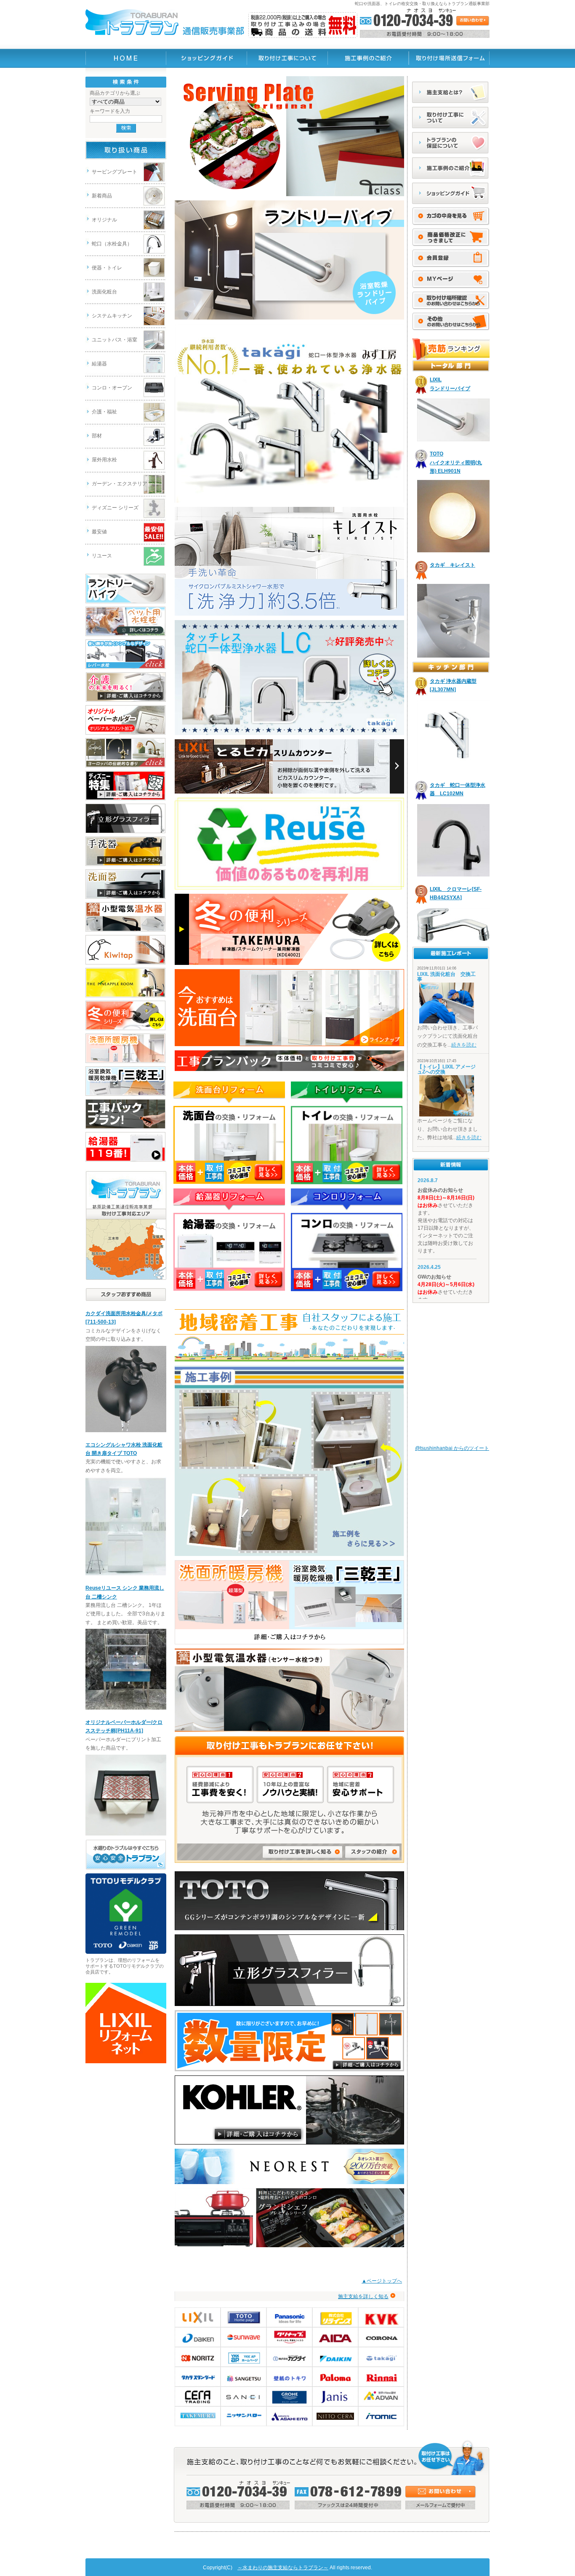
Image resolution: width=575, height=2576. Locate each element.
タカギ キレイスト (453, 565)
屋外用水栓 (104, 460)
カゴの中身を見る (451, 216)
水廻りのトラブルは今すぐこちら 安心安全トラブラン (126, 1855)
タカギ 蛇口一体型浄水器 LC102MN (458, 789)
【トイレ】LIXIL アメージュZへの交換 (446, 1069)
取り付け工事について (451, 117)
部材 (97, 436)
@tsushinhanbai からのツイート (452, 1448)
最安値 (99, 532)
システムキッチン (112, 316)
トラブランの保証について (451, 143)
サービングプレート (114, 172)
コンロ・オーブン (112, 388)
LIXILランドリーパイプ (450, 384)
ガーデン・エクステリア (120, 484)
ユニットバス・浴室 (114, 340)
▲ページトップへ (382, 2281)
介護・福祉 (104, 412)
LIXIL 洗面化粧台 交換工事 (446, 977)
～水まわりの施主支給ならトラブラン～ (283, 2568)
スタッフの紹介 (373, 1852)
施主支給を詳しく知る (363, 2296)
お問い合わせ (440, 2492)
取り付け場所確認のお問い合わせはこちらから (451, 301)
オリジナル (104, 220)
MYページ (451, 280)
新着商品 (102, 196)
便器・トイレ (107, 268)
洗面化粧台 (104, 292)
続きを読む (464, 1045)
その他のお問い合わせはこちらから (451, 322)
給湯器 (99, 364)
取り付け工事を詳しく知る (303, 1852)
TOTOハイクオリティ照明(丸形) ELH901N (456, 462)
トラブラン (126, 58)
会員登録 (451, 237)
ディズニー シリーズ (115, 508)
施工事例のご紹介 (451, 168)
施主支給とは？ (451, 92)
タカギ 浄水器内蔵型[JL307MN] (453, 685)
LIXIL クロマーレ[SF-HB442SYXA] (456, 893)
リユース (102, 556)
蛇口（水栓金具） (112, 244)
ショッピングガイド (451, 193)
